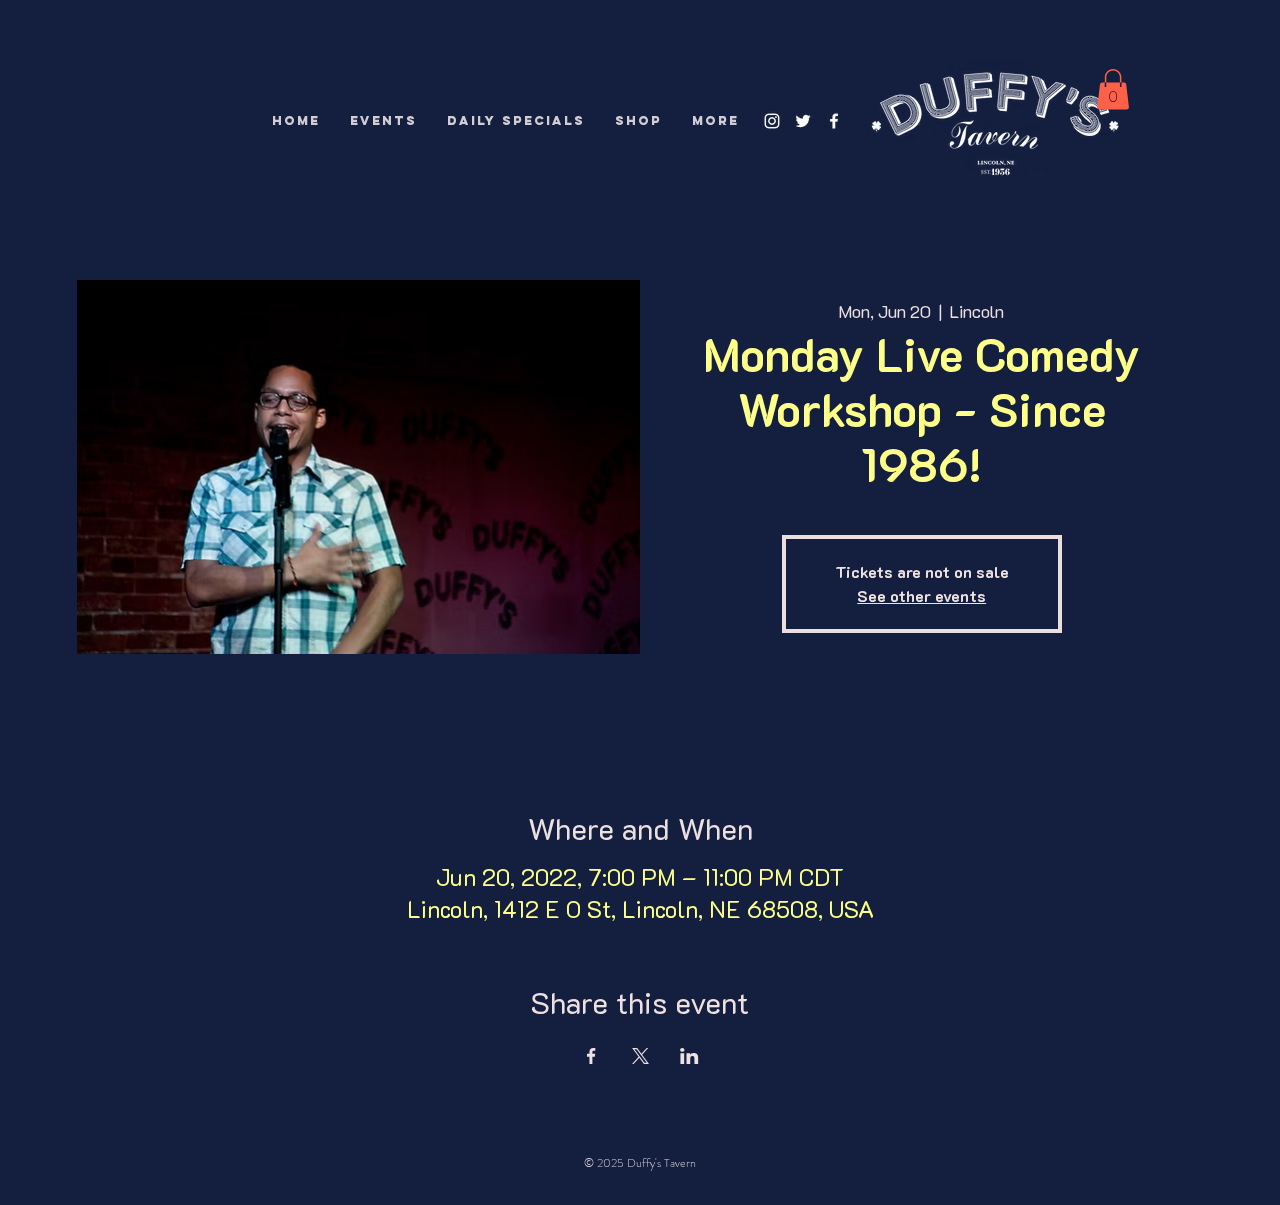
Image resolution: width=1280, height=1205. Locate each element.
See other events (921, 595)
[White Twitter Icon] (803, 121)
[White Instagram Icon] (772, 121)
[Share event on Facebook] (591, 1056)
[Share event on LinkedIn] (689, 1056)
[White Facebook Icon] (834, 121)
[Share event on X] (640, 1056)
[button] (1113, 89)
